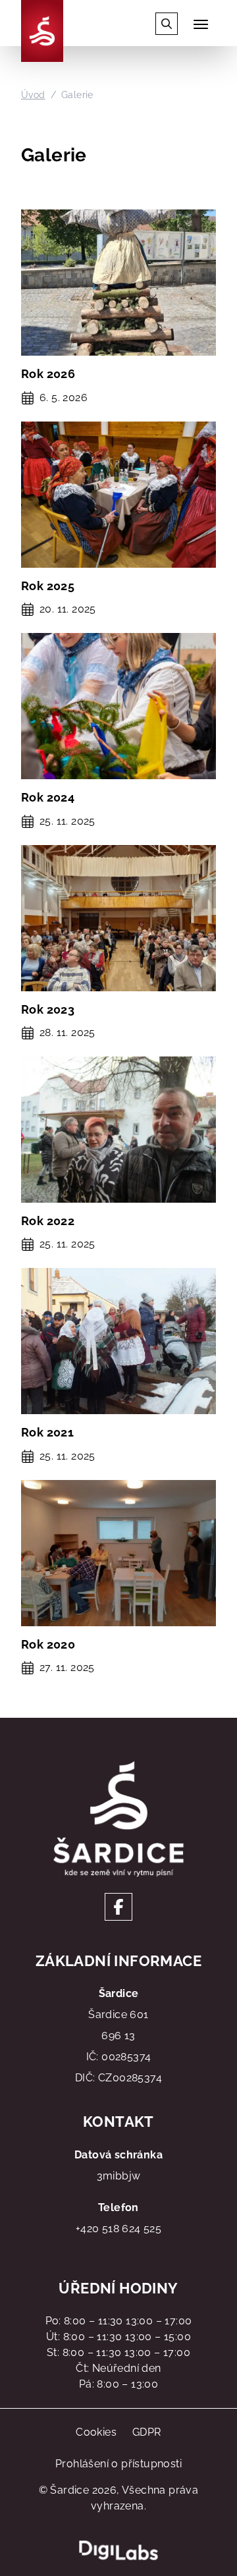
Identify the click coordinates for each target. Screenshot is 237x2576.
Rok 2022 (48, 1221)
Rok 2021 (47, 1432)
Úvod (33, 95)
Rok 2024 (48, 797)
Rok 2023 (48, 1009)
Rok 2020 (48, 1644)
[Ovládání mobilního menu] (201, 24)
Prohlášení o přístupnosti (118, 2464)
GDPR (147, 2432)
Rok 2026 (48, 374)
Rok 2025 (48, 586)
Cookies (96, 2432)
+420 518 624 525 (118, 2229)
